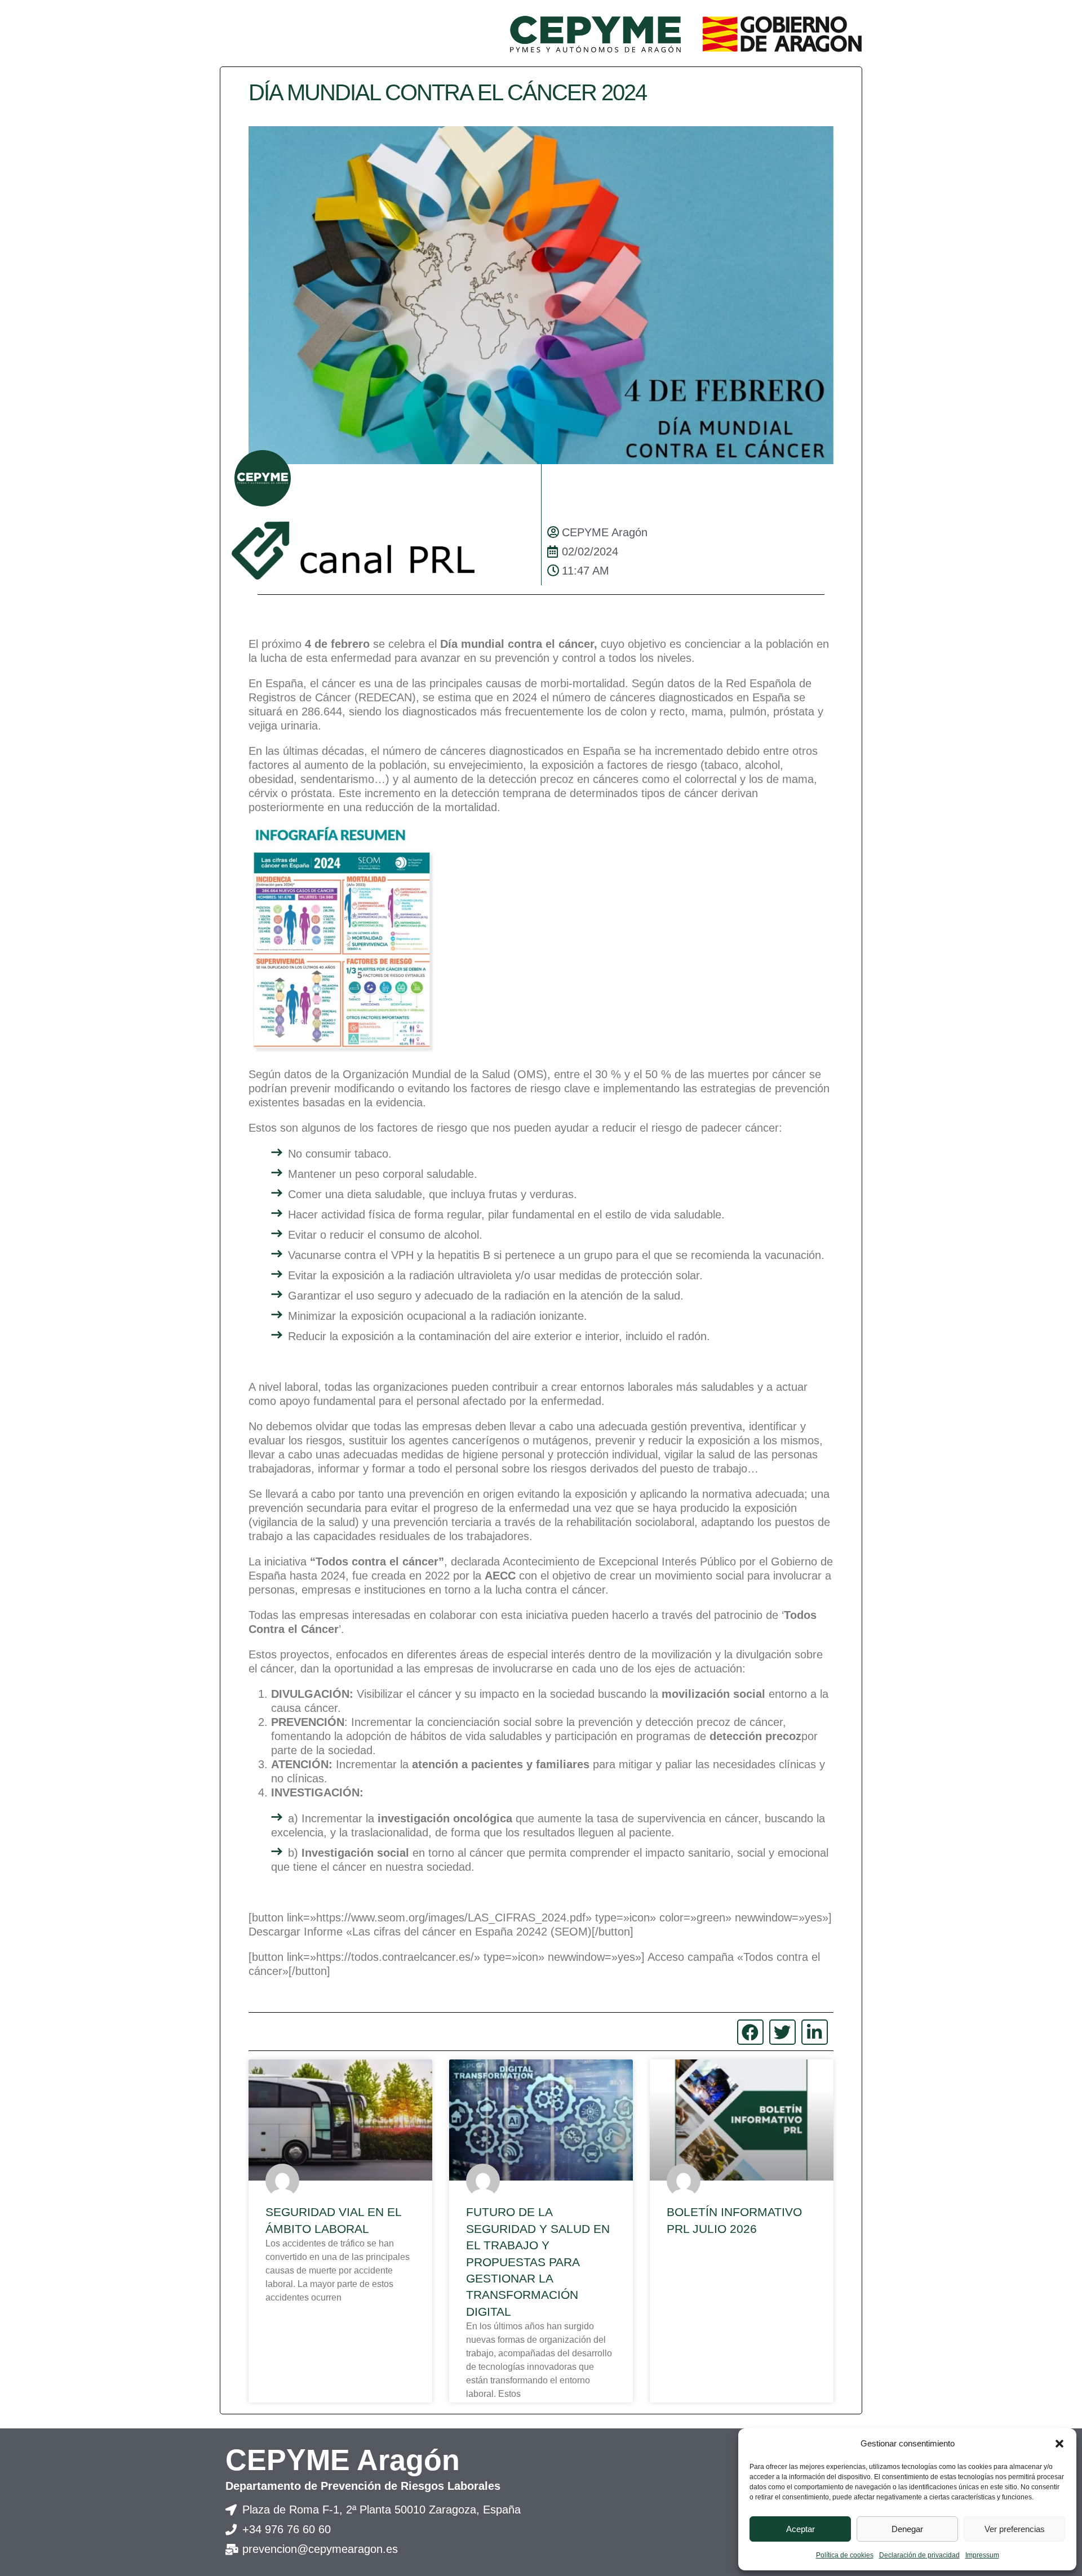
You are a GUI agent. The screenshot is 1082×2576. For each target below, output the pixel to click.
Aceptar (801, 2529)
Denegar (907, 2529)
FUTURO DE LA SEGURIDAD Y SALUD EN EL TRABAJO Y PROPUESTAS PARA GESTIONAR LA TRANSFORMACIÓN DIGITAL (538, 2261)
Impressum (982, 2555)
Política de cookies (845, 2555)
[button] (1059, 2444)
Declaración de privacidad (919, 2555)
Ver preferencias (1015, 2529)
